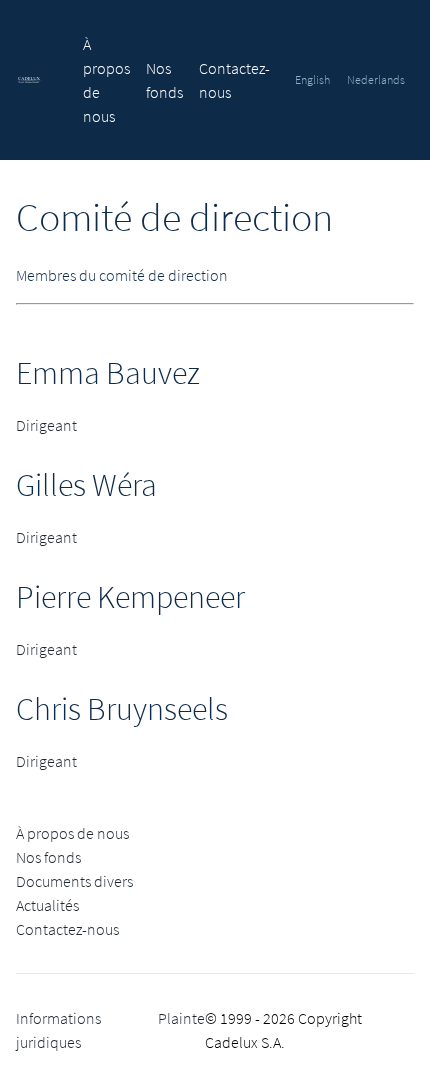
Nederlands (376, 79)
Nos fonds (48, 857)
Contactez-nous (67, 929)
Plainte (181, 1018)
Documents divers (74, 881)
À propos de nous (72, 833)
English (312, 79)
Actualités (47, 905)
